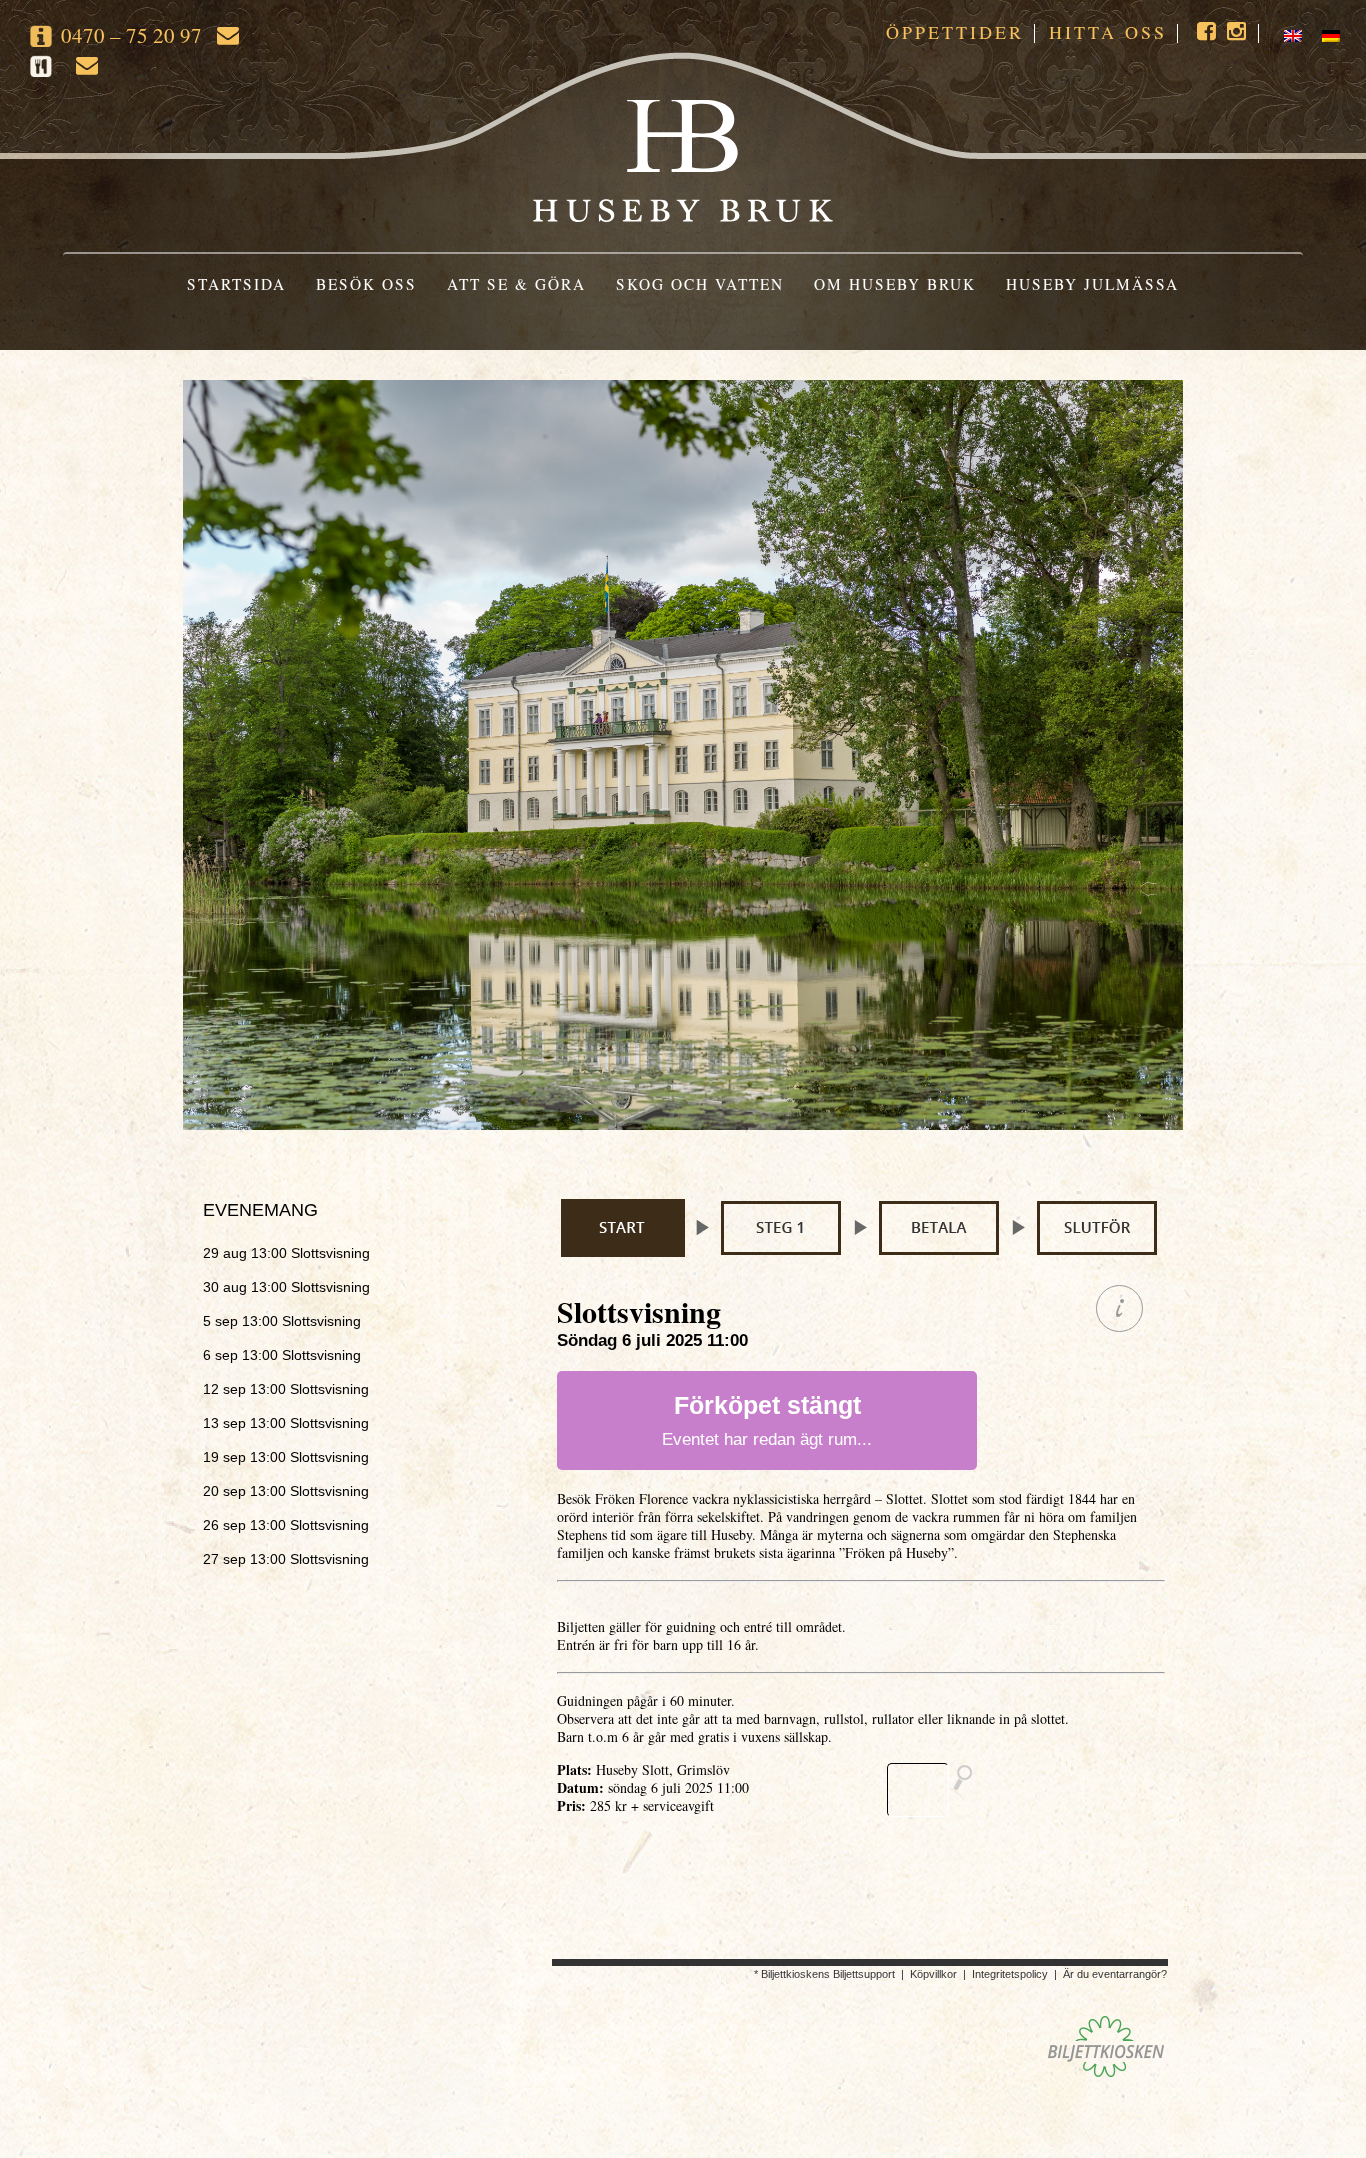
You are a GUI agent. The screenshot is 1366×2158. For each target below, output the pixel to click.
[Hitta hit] (938, 1790)
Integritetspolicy (1010, 1974)
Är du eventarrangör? (1115, 1974)
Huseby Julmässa (1092, 284)
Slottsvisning (286, 1253)
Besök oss (366, 284)
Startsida (236, 284)
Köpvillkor (933, 1974)
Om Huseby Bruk (895, 284)
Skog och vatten (700, 284)
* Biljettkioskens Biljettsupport (824, 1974)
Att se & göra (516, 284)
